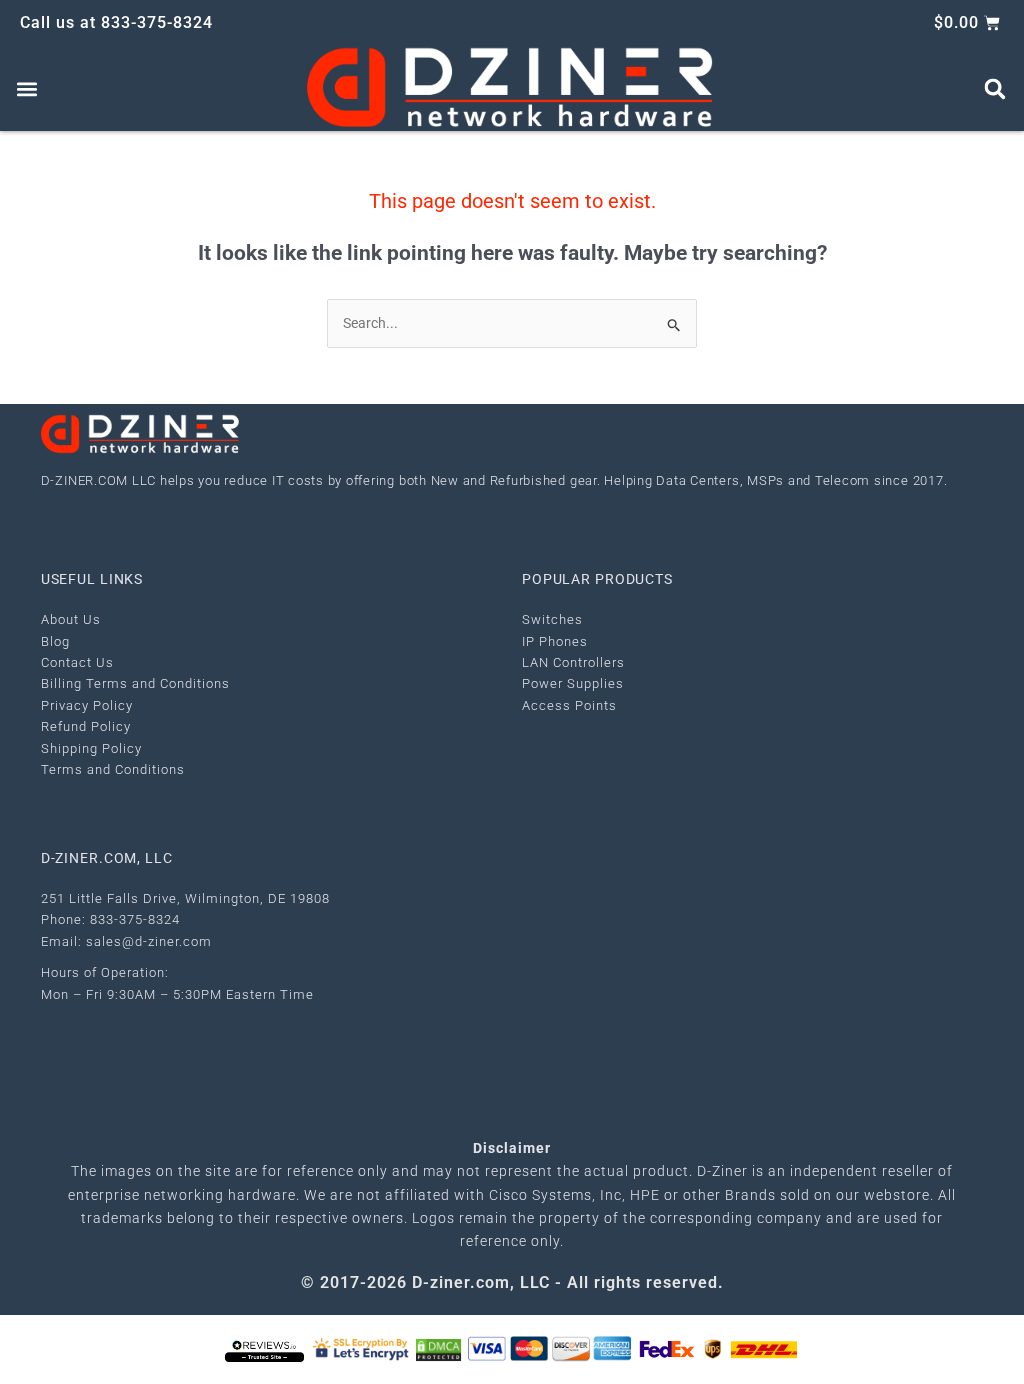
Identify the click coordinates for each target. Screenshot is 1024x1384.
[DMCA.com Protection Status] (438, 1348)
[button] (26, 88)
